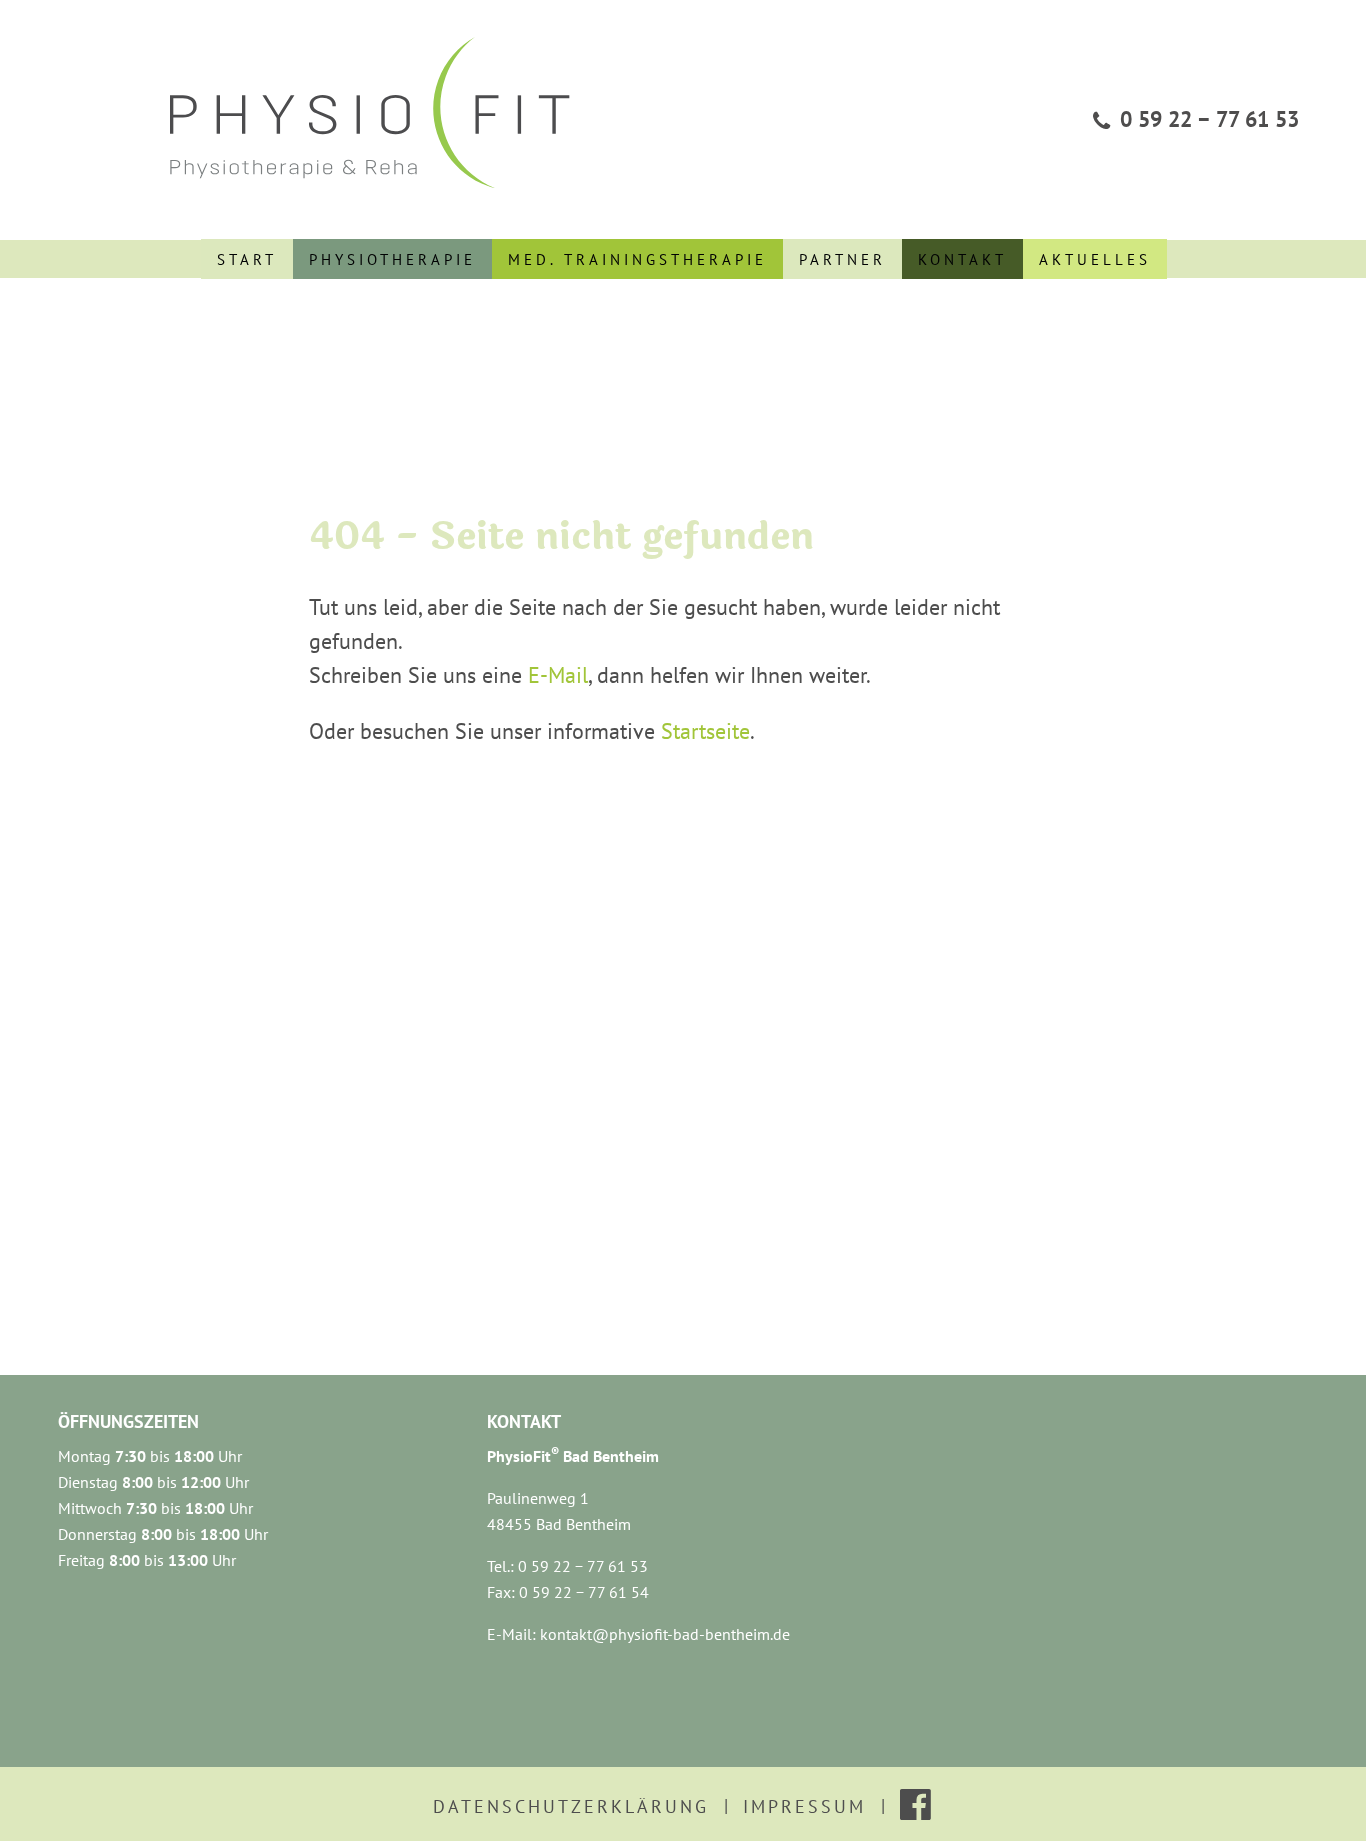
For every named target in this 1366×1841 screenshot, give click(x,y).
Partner (842, 259)
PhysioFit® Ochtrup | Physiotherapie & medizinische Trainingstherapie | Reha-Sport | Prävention (378, 110)
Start (247, 259)
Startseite (705, 731)
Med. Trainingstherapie (637, 259)
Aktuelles (1095, 259)
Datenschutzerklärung (571, 1806)
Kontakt (962, 259)
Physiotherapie (392, 259)
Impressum (804, 1806)
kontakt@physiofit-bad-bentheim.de (665, 1634)
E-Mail (558, 675)
